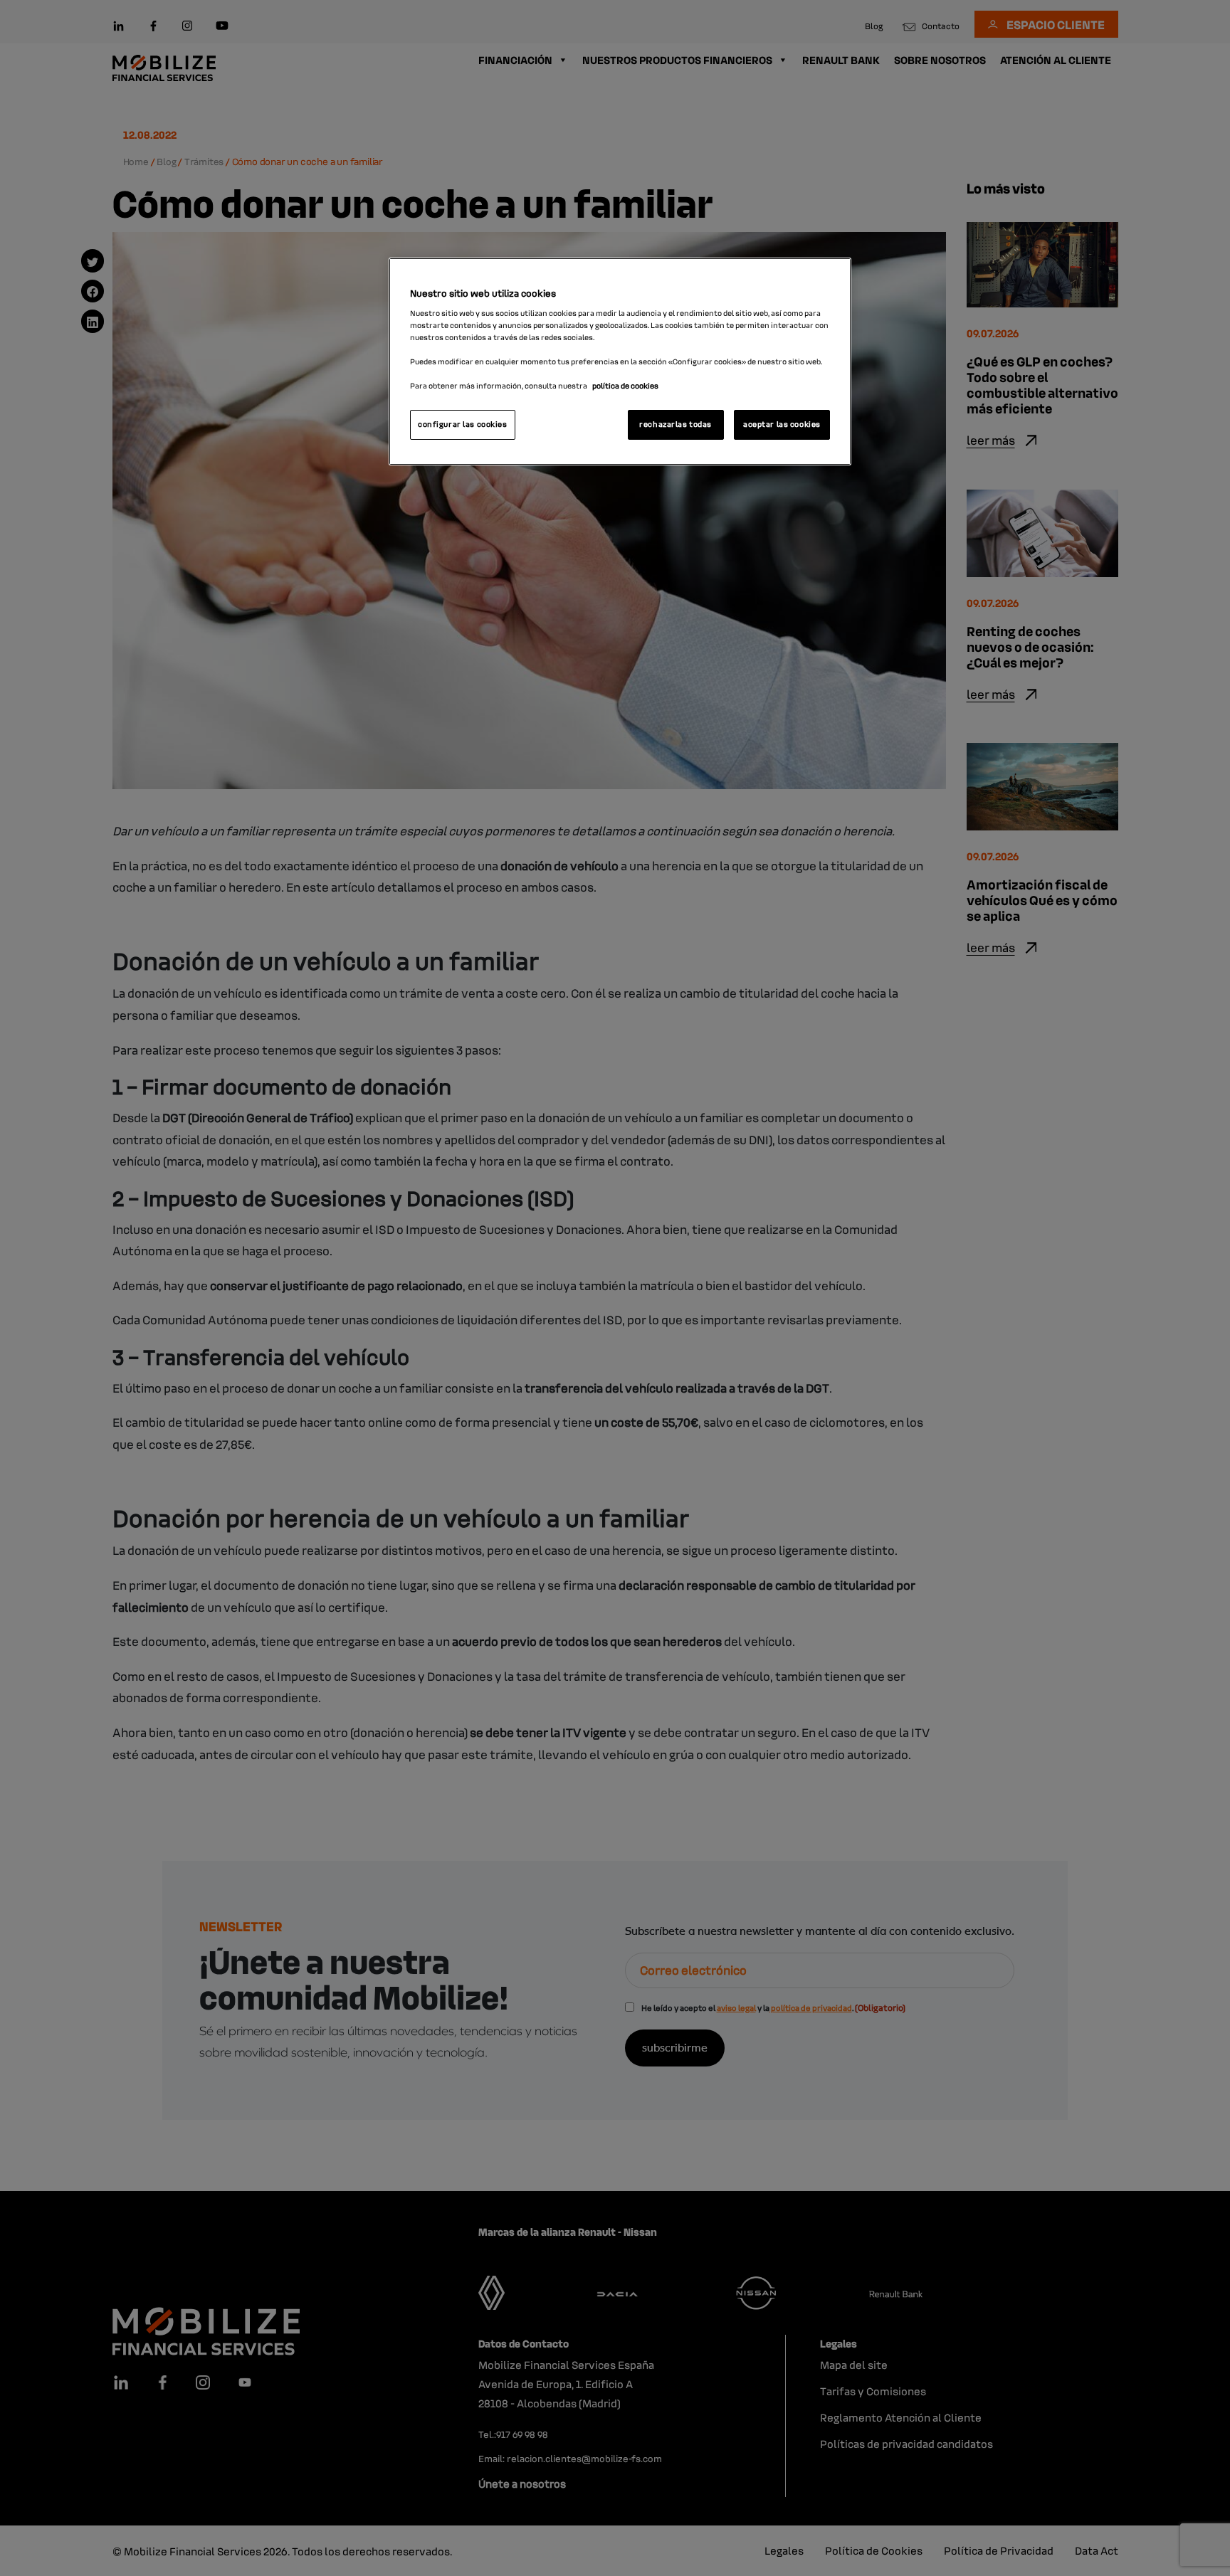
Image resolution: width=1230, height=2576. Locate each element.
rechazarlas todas (676, 424)
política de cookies (625, 386)
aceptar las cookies (782, 424)
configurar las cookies (463, 424)
